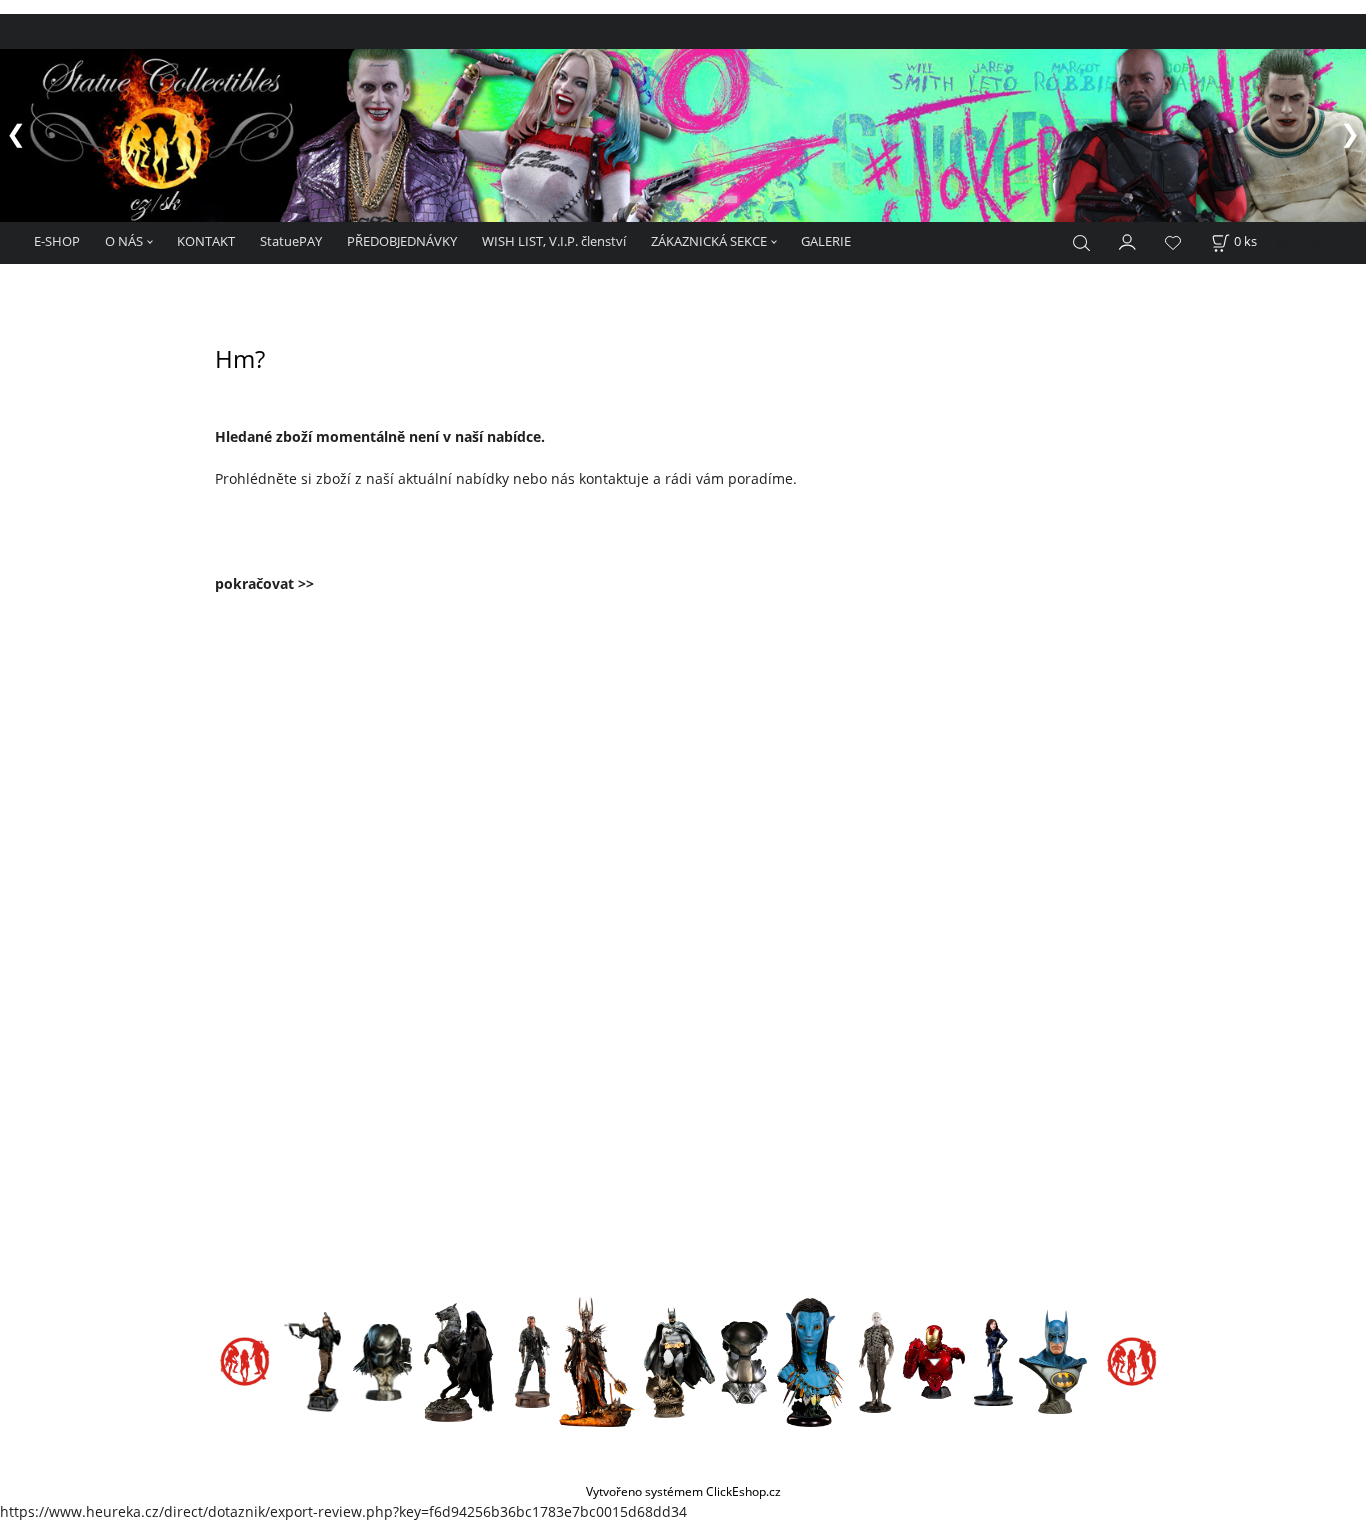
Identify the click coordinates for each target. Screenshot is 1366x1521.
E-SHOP (57, 241)
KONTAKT (206, 241)
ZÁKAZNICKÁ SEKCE (709, 241)
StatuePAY (291, 241)
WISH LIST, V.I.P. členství (554, 241)
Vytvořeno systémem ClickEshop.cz (683, 1491)
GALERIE (826, 241)
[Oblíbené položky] (1173, 242)
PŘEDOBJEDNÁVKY (402, 241)
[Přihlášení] (1128, 240)
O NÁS (124, 241)
